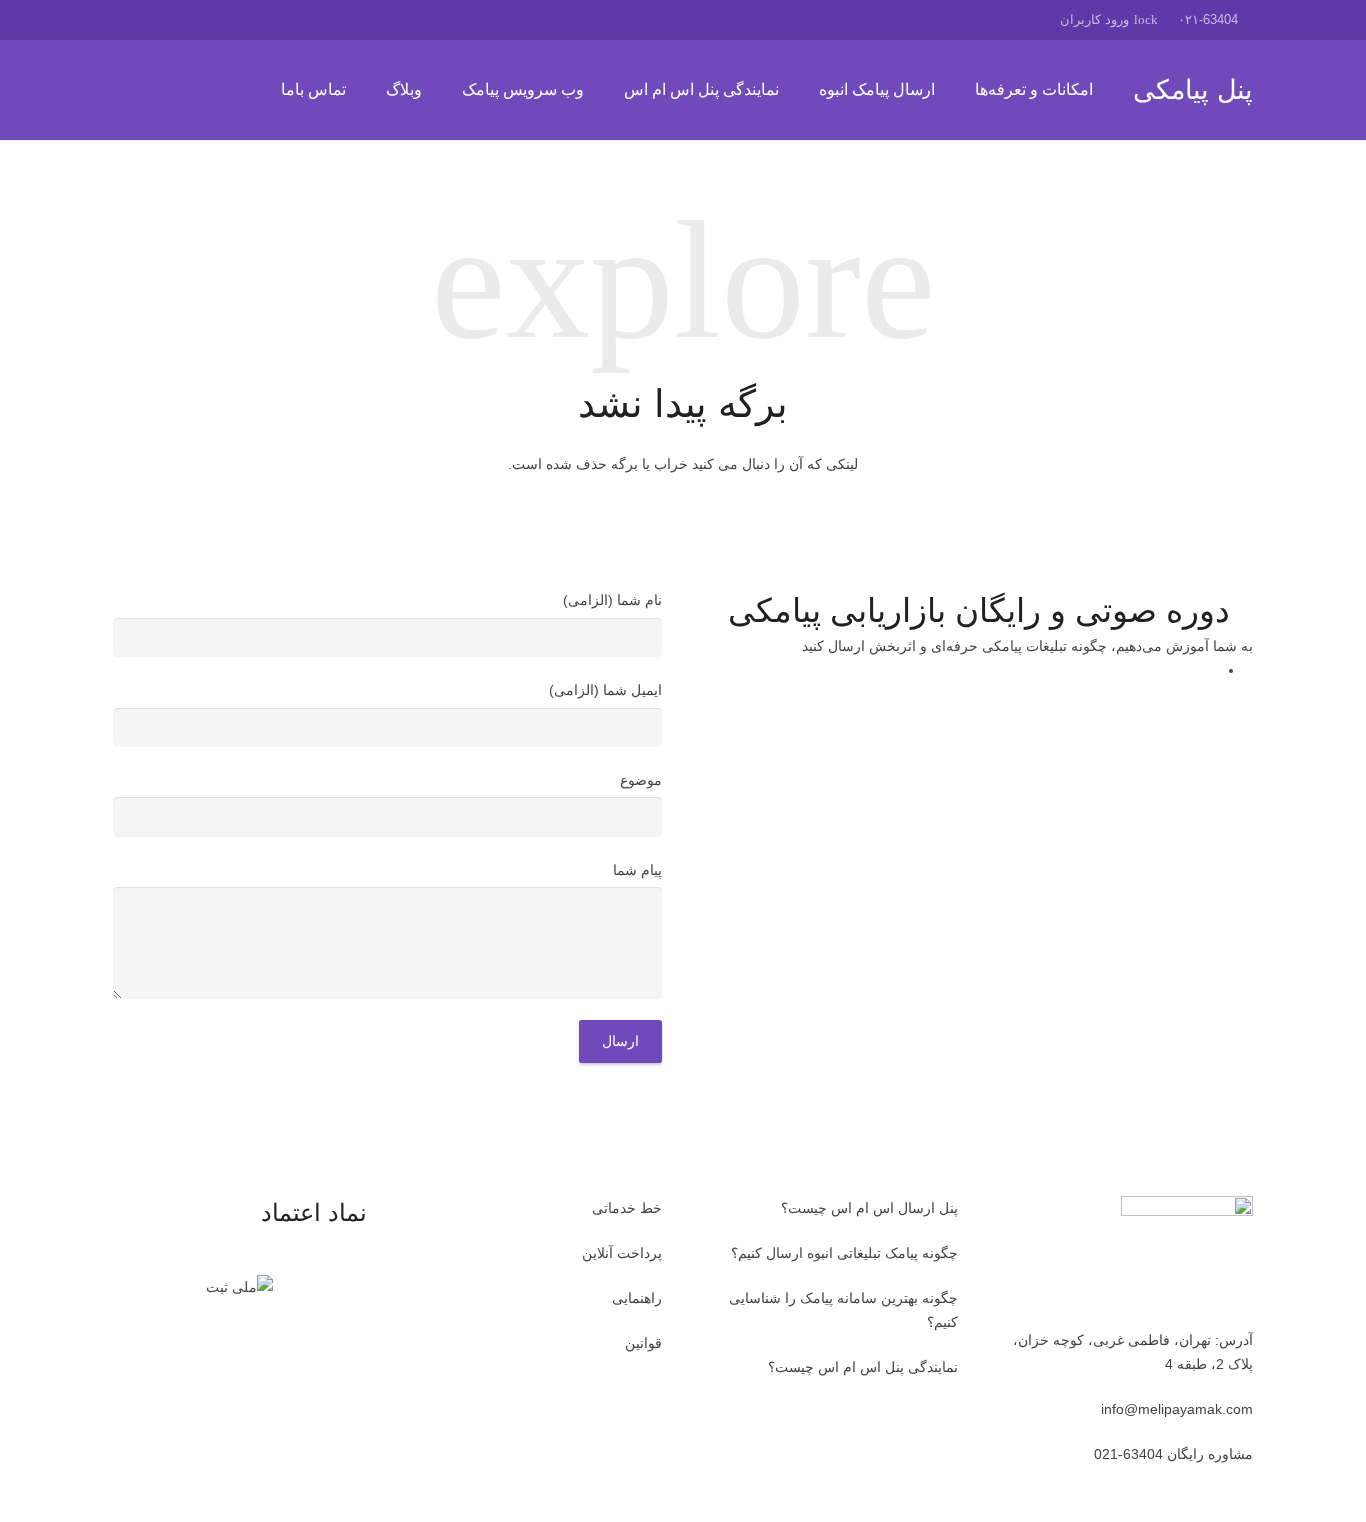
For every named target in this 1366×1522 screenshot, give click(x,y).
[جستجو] (124, 89)
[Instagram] (131, 20)
